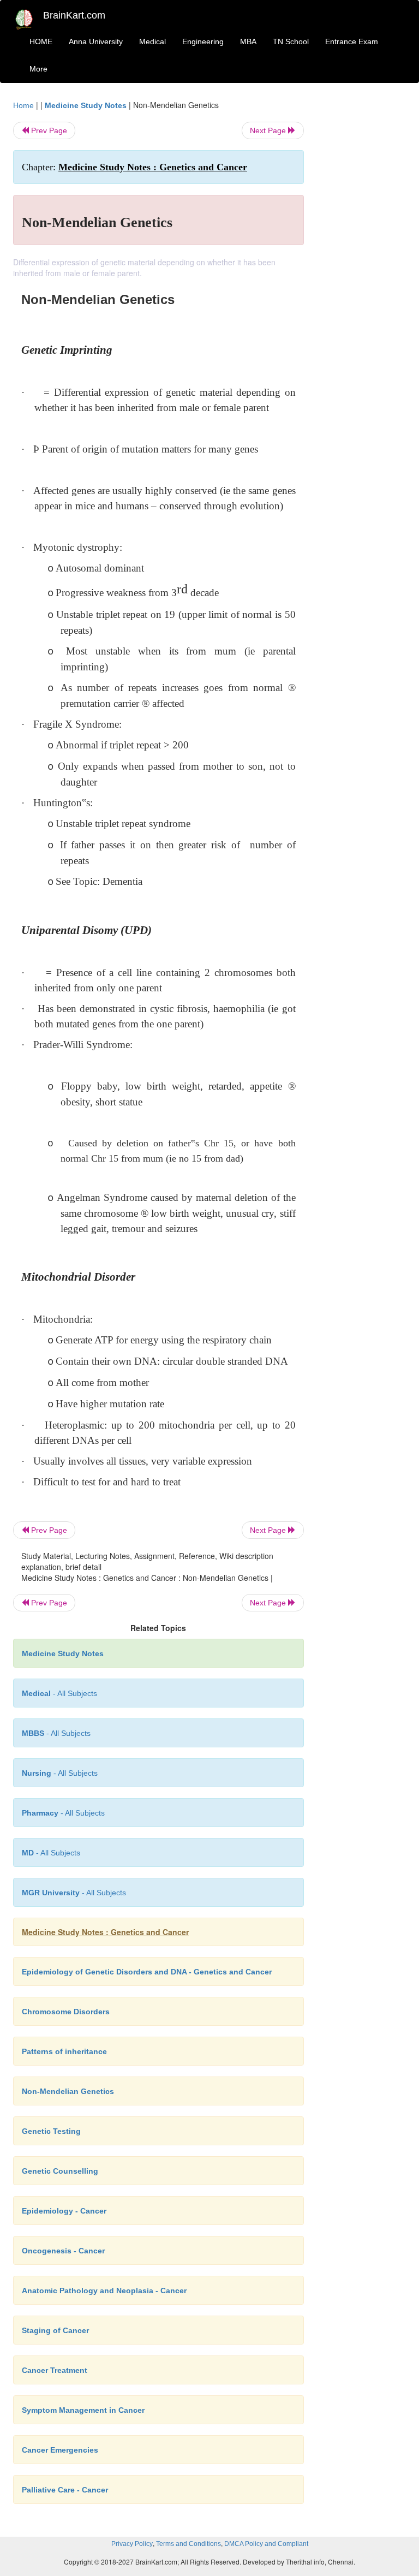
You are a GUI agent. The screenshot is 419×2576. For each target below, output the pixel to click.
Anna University (96, 41)
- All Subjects (59, 1693)
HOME (41, 41)
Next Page (269, 130)
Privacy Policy (132, 2544)
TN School (291, 41)
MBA (248, 41)
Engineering (203, 41)
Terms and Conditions (188, 2544)
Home (23, 105)
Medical (152, 41)
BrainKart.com (74, 15)
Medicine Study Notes (86, 105)
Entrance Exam (352, 41)
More (38, 69)
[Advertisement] (363, 263)
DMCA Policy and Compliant (266, 2544)
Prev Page (48, 130)
